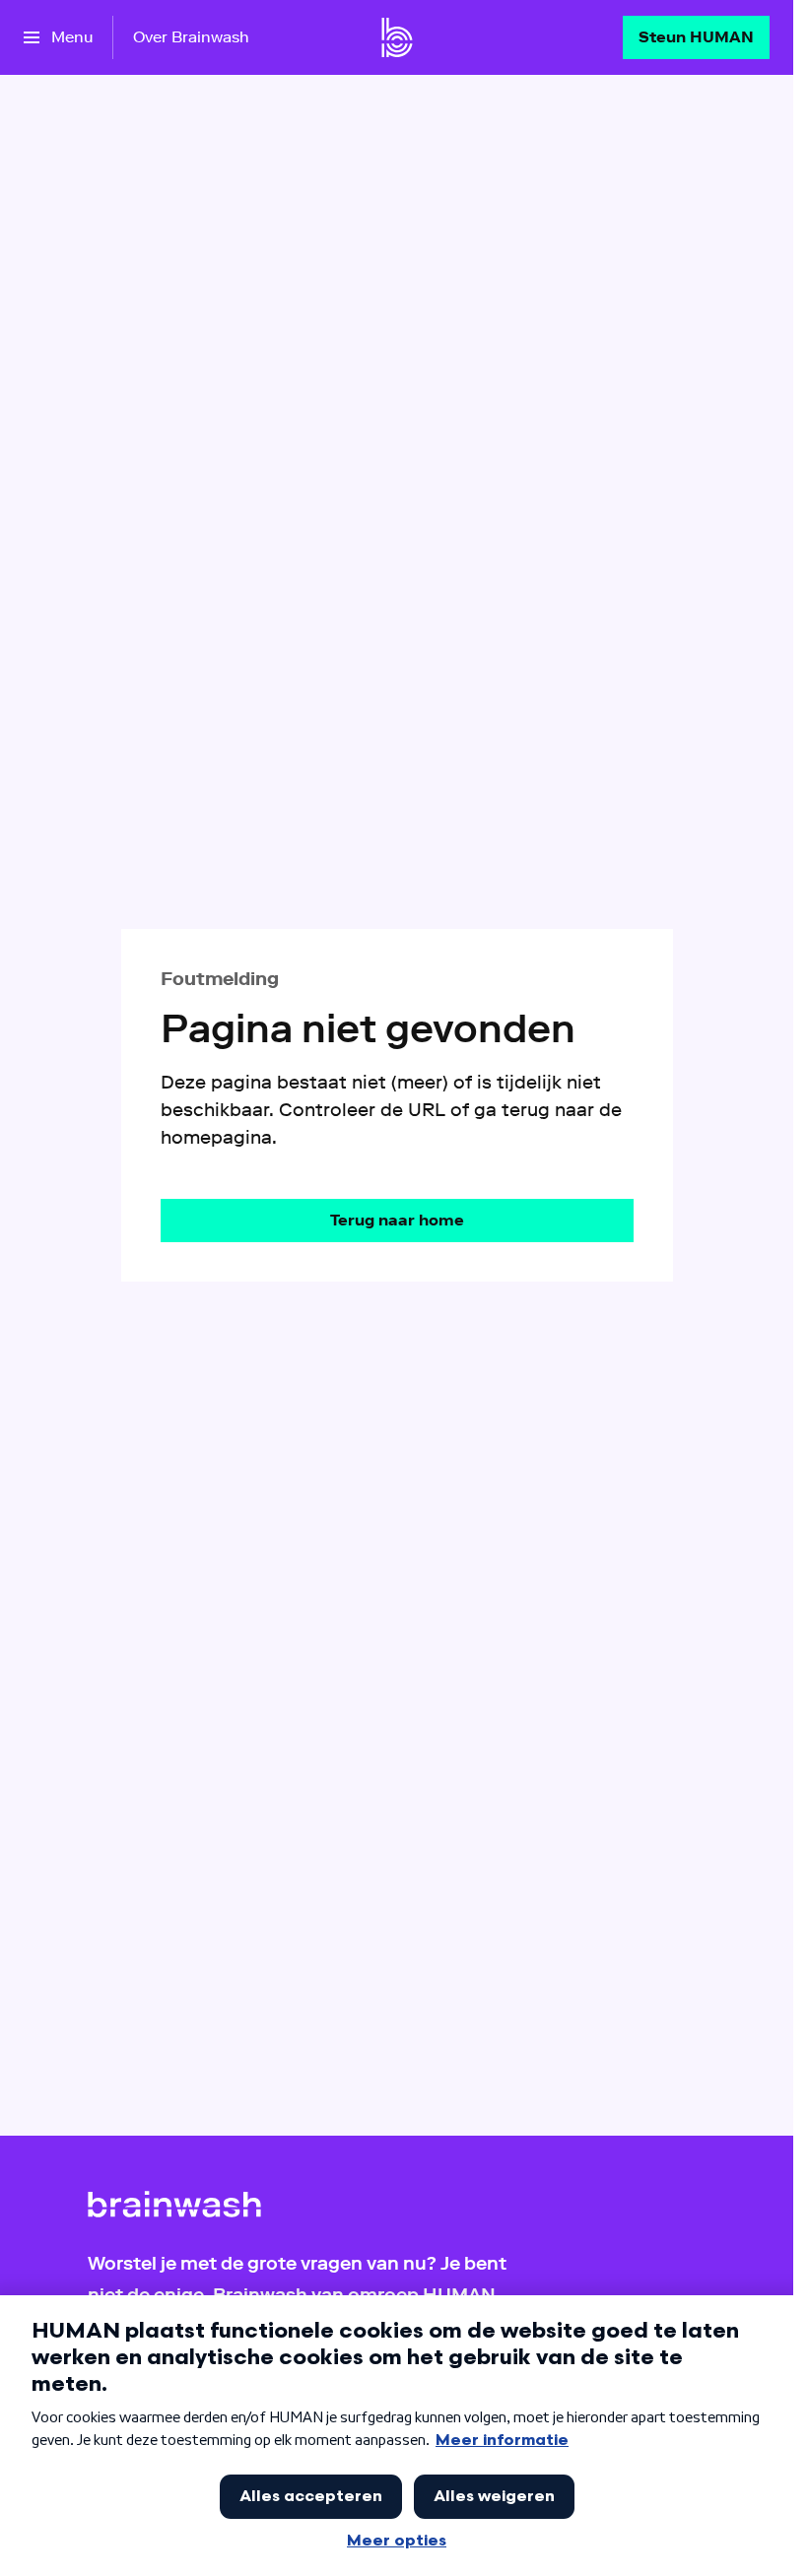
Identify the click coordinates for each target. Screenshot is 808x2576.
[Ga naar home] (397, 37)
